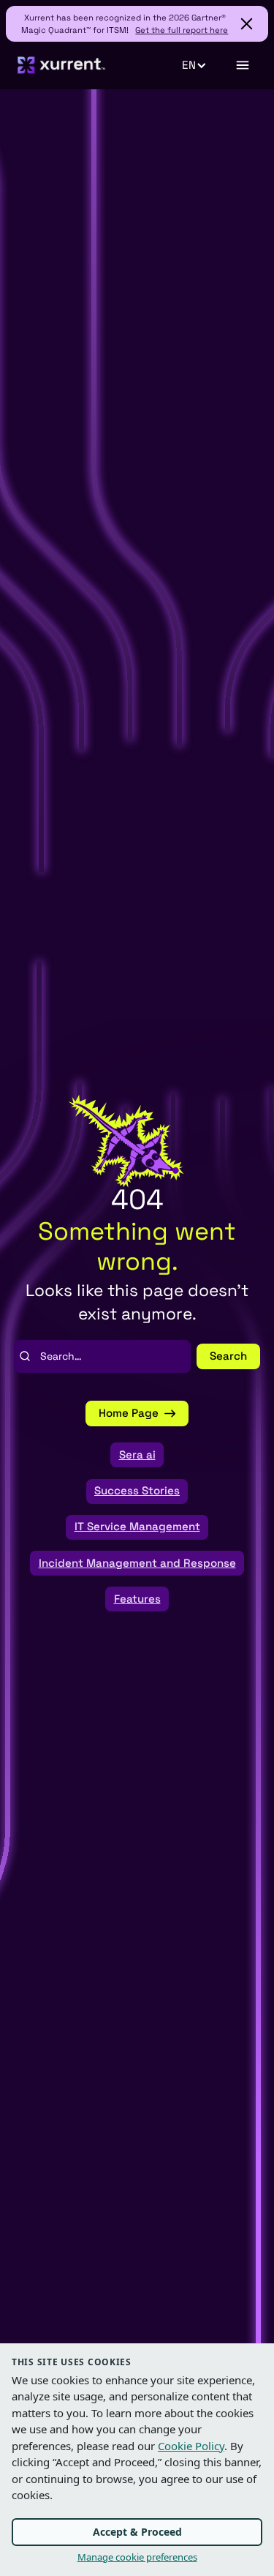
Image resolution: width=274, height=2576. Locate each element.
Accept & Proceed (137, 2532)
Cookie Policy (191, 2446)
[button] (202, 65)
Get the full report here (182, 30)
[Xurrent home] (62, 65)
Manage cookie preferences (137, 2557)
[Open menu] (242, 65)
